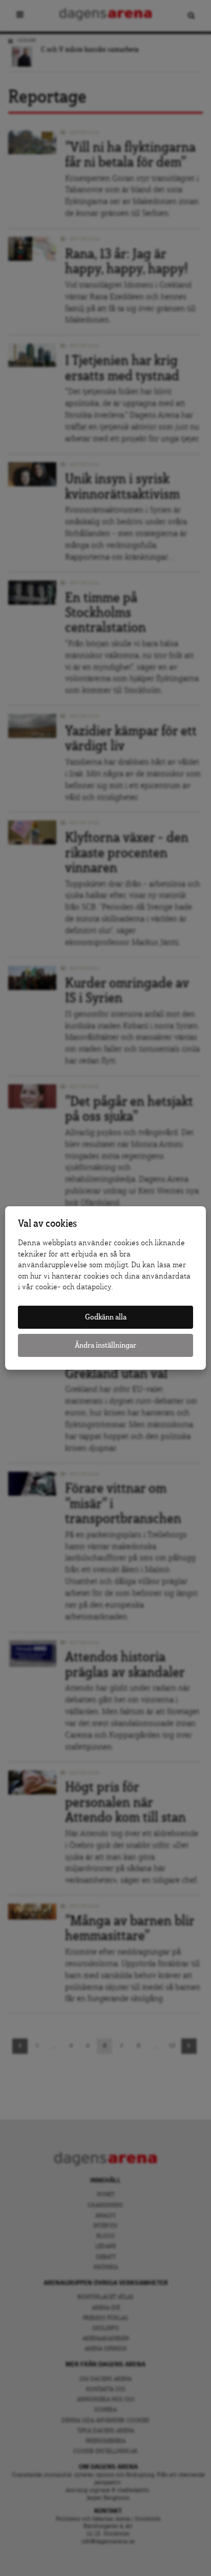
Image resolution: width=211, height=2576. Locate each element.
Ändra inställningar (105, 1345)
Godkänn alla (106, 1317)
